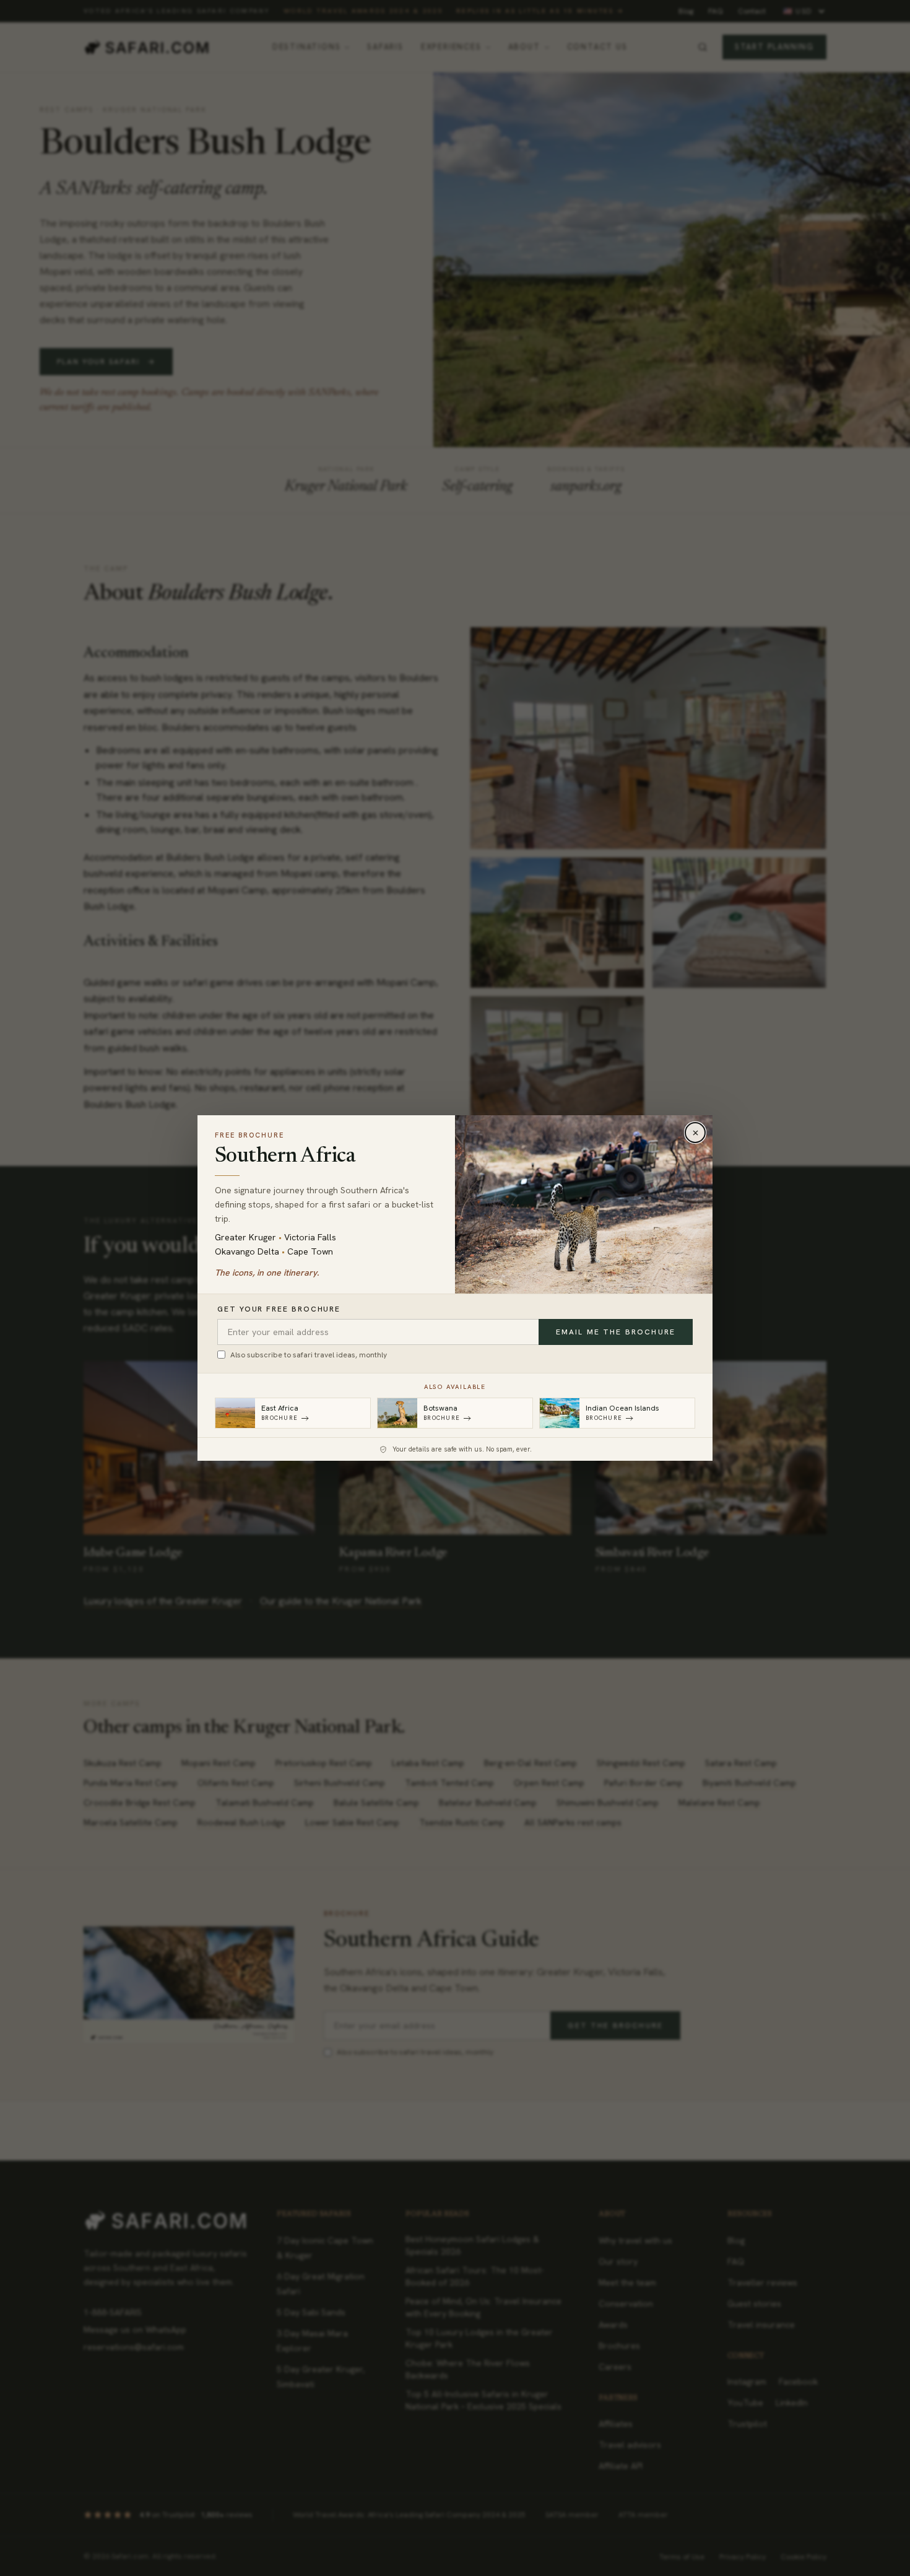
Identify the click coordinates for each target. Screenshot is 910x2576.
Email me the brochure (616, 1332)
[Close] (695, 1133)
